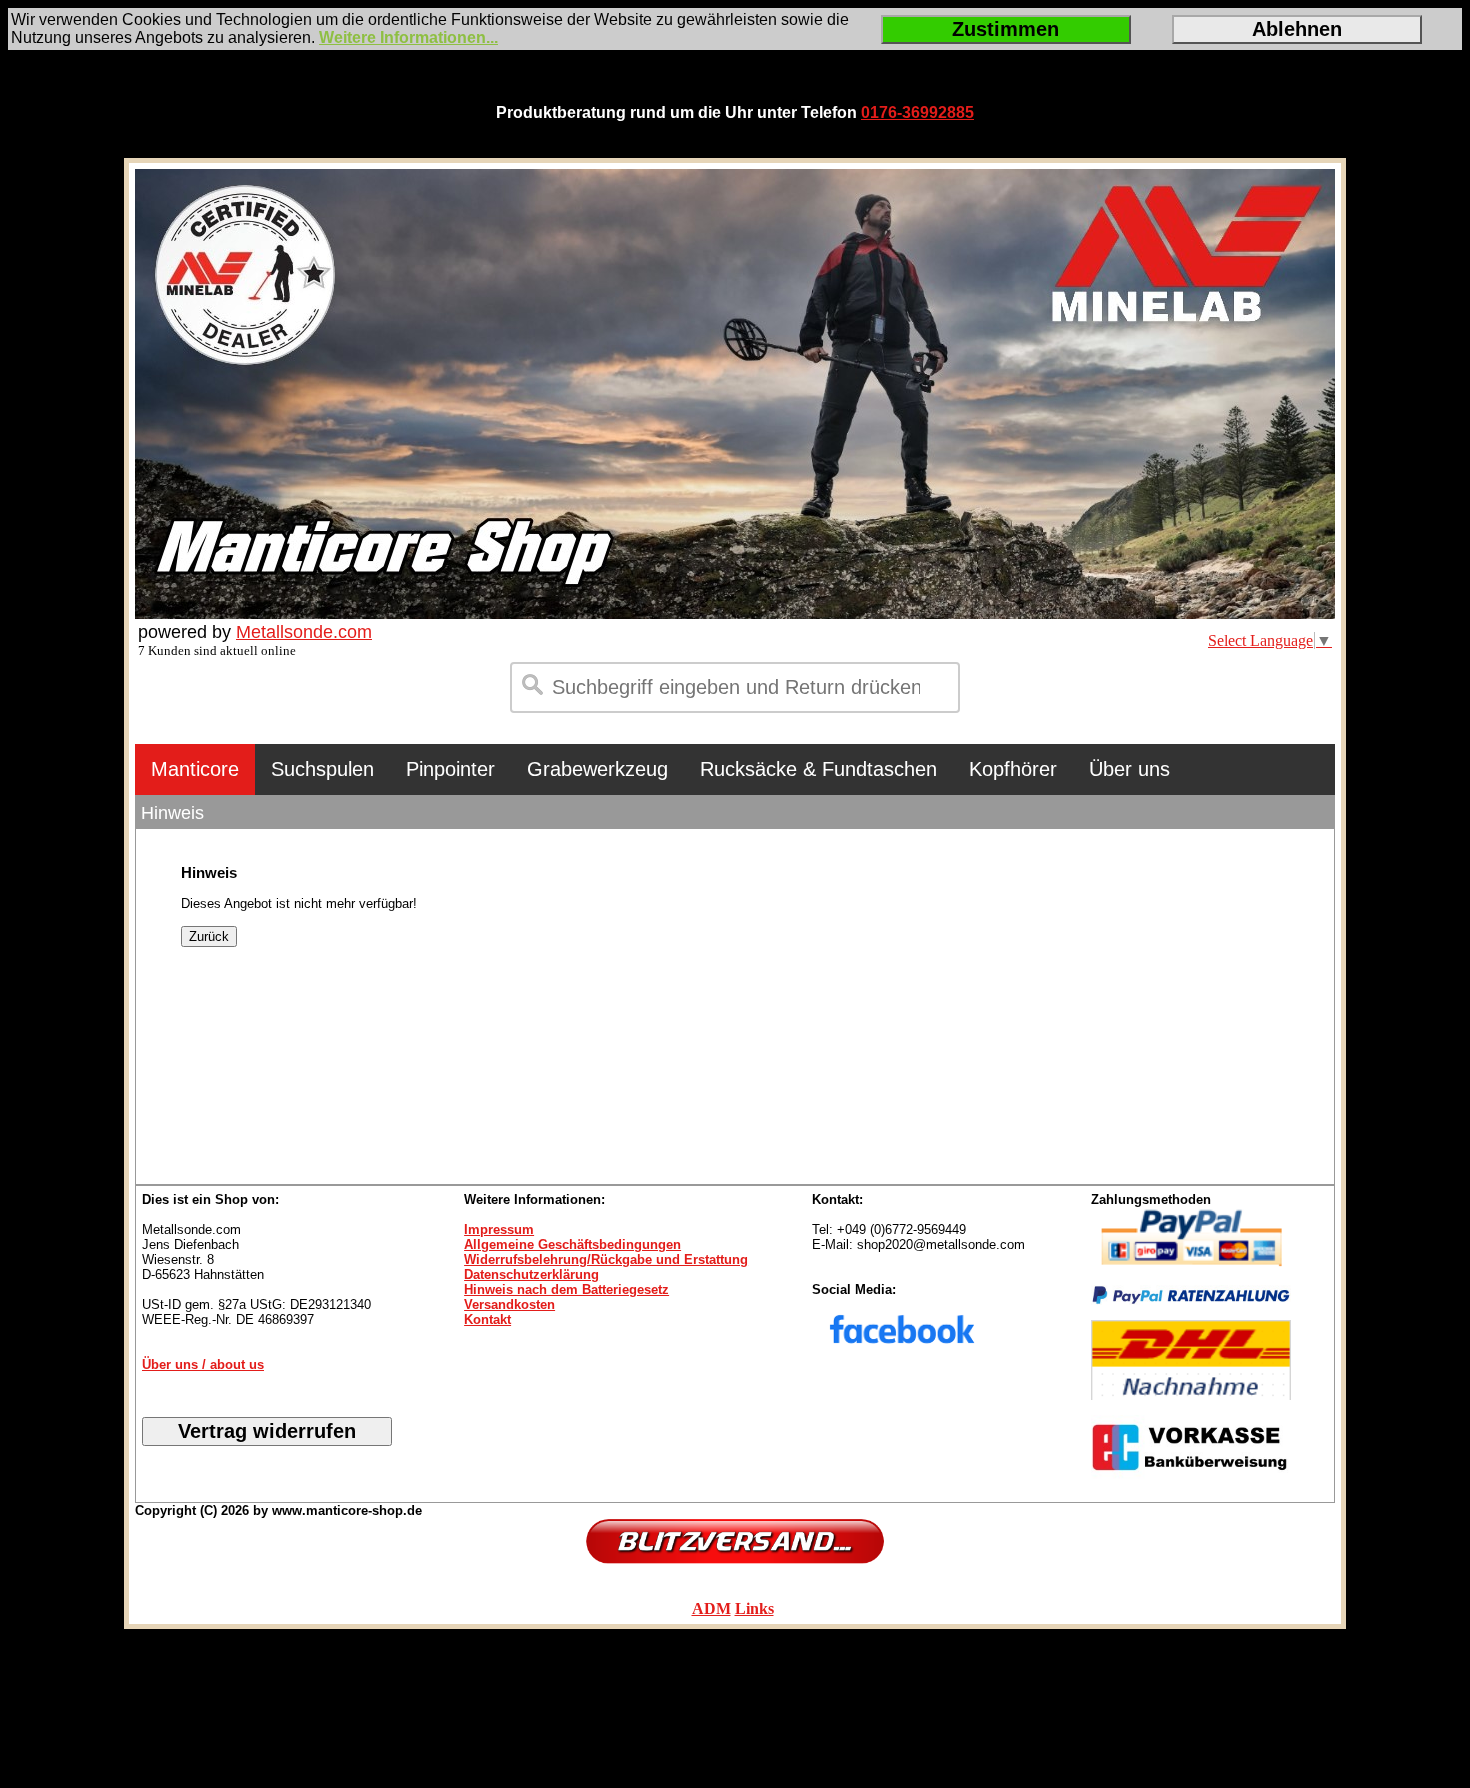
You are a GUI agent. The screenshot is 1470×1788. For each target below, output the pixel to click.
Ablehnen (1297, 29)
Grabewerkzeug (597, 769)
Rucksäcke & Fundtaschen (818, 769)
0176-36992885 (917, 112)
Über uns (1129, 769)
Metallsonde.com (304, 632)
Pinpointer (450, 769)
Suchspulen (322, 769)
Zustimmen (1005, 29)
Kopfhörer (1013, 769)
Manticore (195, 769)
